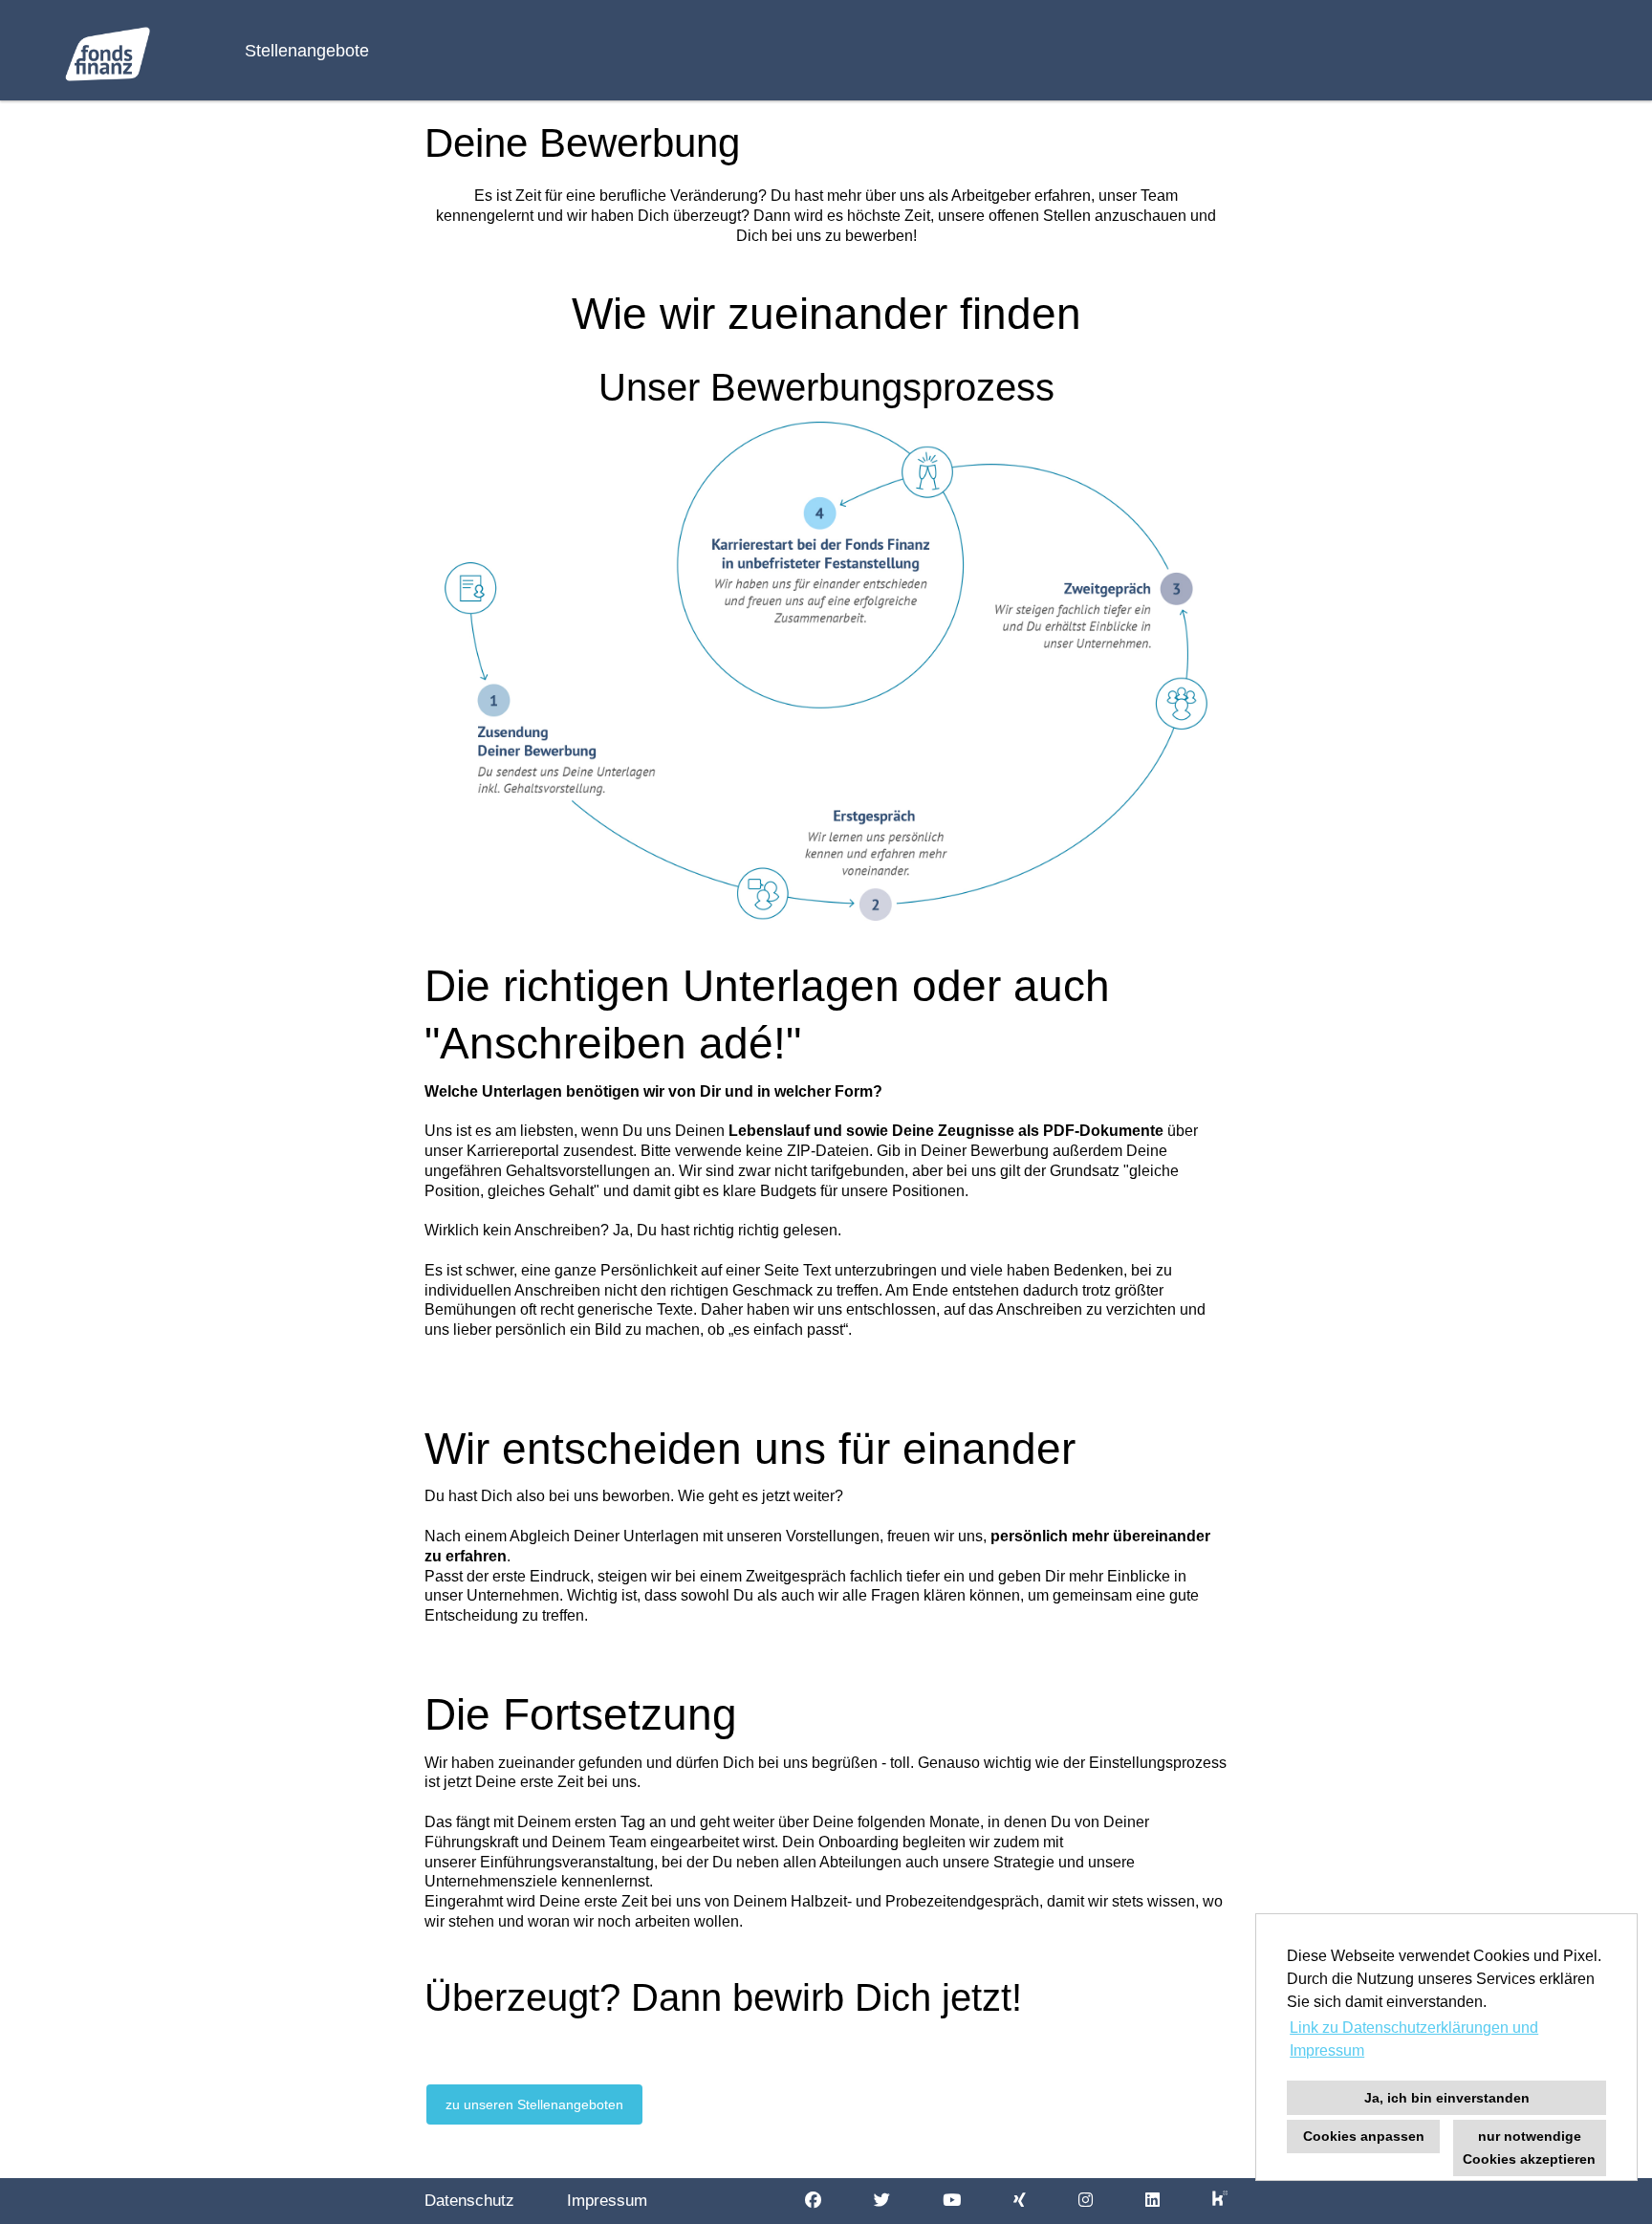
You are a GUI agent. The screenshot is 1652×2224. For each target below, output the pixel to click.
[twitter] (882, 2201)
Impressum (607, 2201)
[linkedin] (1152, 2201)
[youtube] (952, 2201)
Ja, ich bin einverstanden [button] (1447, 2098)
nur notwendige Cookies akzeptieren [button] (1529, 2148)
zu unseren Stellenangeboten (534, 2104)
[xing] (1020, 2201)
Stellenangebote (307, 51)
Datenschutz (469, 2201)
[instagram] (1086, 2201)
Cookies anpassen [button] (1364, 2136)
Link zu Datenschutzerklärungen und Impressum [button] (1414, 2039)
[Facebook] (813, 2201)
